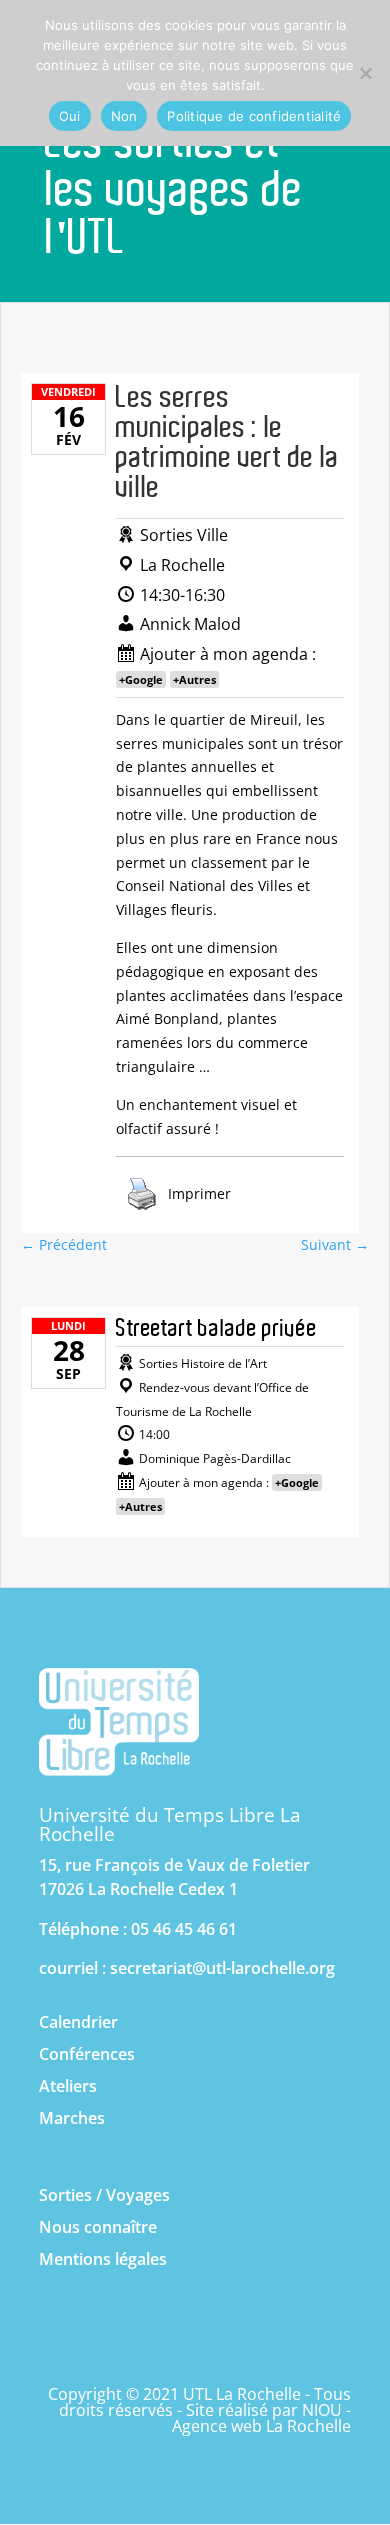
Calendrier (78, 2022)
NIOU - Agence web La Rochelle (261, 2418)
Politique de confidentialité (254, 116)
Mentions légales (103, 2259)
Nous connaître (98, 2227)
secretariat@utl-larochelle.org (222, 1968)
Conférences (87, 2054)
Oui (70, 116)
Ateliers (68, 2086)
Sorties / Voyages (104, 2195)
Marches (72, 2118)
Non (124, 116)
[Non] (365, 73)
